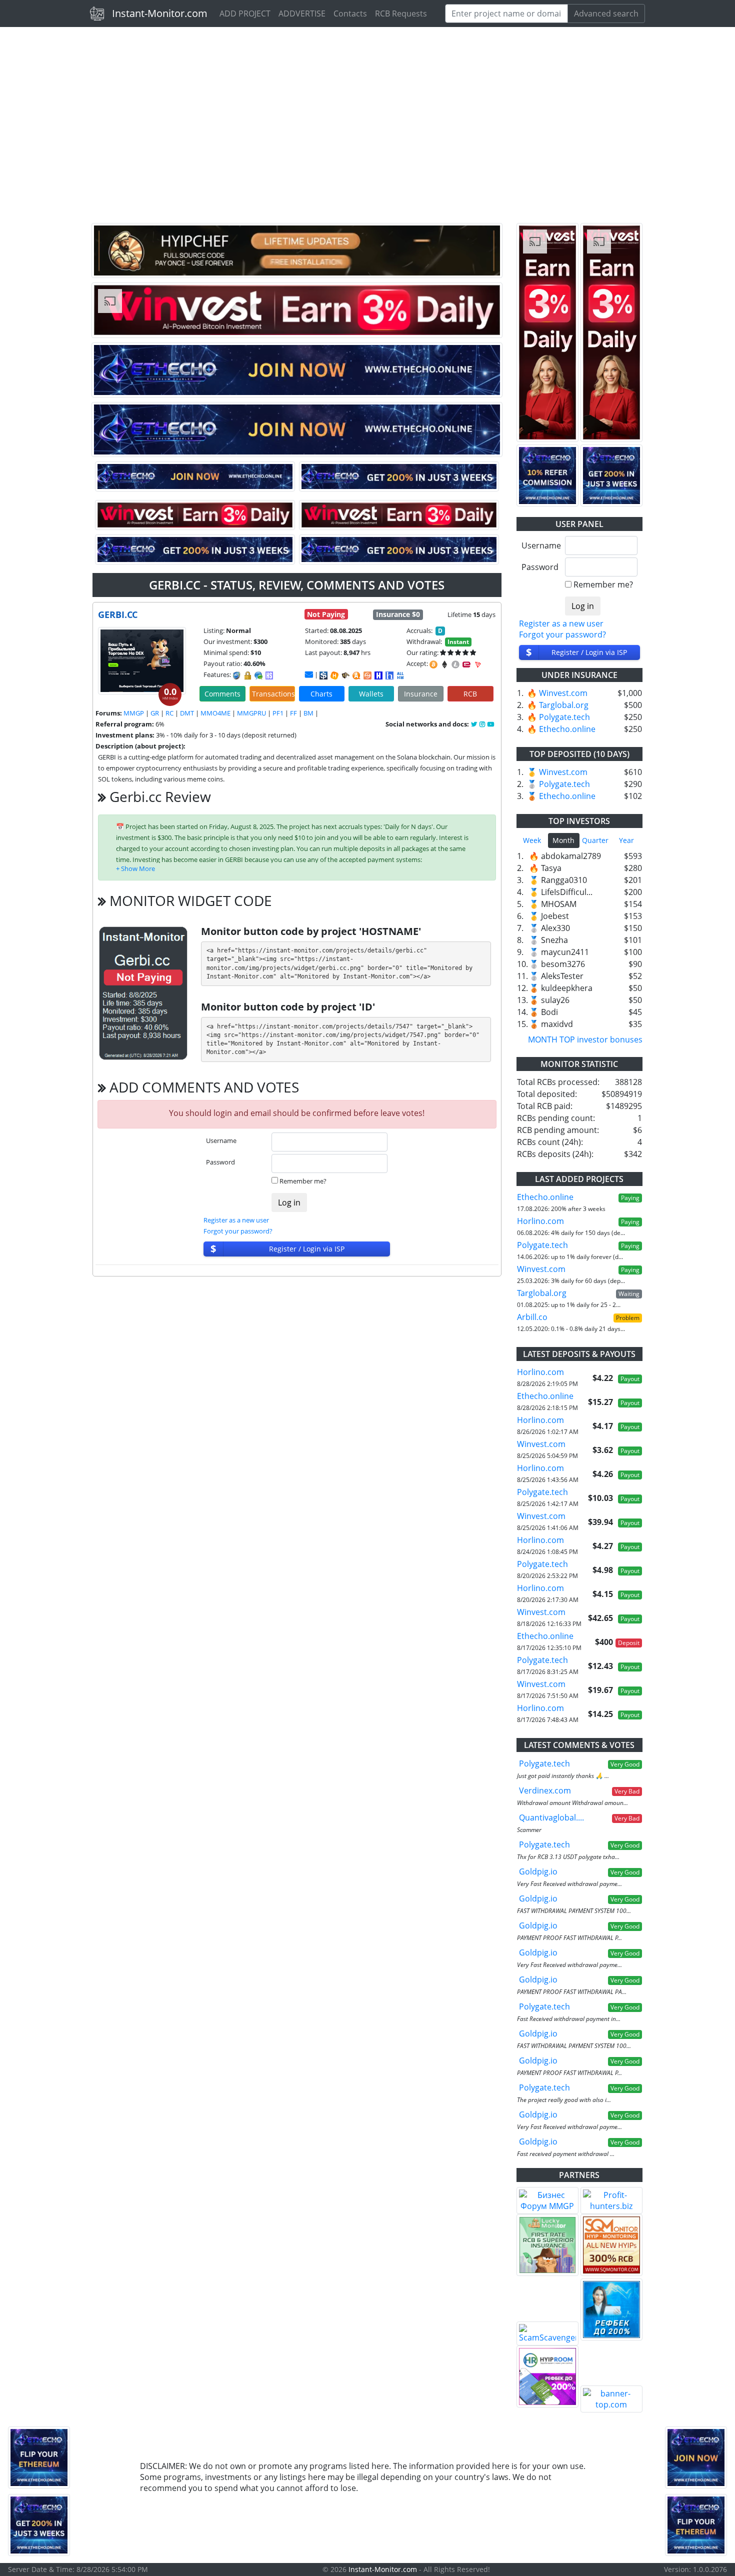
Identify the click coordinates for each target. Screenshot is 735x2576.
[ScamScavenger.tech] (547, 2333)
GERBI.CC (118, 614)
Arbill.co (532, 1317)
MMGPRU (251, 713)
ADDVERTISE (302, 13)
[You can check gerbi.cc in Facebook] (475, 724)
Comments (222, 694)
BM (308, 713)
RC (169, 713)
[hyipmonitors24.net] (367, 675)
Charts (321, 694)
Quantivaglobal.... (551, 1817)
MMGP (134, 713)
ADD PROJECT (245, 13)
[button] (135, 868)
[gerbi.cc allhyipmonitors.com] (400, 675)
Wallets (371, 694)
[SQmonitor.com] (611, 2245)
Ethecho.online (567, 729)
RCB (470, 694)
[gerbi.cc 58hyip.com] (389, 675)
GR (155, 713)
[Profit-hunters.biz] (611, 2200)
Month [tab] (563, 840)
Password (220, 1162)
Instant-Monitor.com (160, 13)
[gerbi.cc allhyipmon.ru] (378, 675)
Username (221, 1140)
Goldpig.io (538, 1871)
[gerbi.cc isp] (323, 675)
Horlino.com (540, 1221)
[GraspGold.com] (611, 2309)
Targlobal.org (564, 705)
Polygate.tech (564, 717)
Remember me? (303, 1181)
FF (293, 713)
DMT (187, 713)
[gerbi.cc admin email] (309, 674)
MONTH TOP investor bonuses (585, 1039)
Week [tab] (532, 840)
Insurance (421, 694)
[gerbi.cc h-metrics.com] (334, 675)
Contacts (350, 13)
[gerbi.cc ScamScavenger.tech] (345, 675)
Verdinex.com (545, 1790)
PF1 (278, 713)
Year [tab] (626, 840)
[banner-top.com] (611, 2399)
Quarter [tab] (595, 840)
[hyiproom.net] (547, 2376)
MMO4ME (215, 713)
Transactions (273, 694)
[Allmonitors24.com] (356, 675)
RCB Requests (401, 13)
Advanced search (606, 13)
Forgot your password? (238, 1231)
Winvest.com (563, 693)
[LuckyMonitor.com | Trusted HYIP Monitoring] (547, 2245)
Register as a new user (236, 1220)
